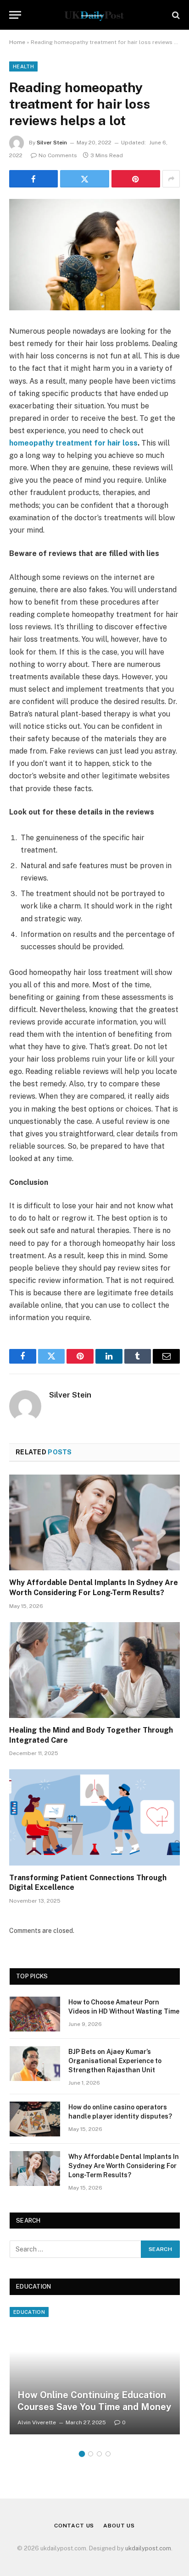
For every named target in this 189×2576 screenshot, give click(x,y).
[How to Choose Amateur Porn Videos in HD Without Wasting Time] (35, 2014)
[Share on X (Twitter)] (84, 179)
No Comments (58, 155)
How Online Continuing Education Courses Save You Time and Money (94, 2401)
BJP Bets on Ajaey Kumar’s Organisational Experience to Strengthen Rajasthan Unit (115, 2061)
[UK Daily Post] (94, 15)
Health (23, 66)
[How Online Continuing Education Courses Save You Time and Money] (95, 2371)
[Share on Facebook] (33, 179)
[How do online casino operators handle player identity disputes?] (35, 2119)
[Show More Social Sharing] (171, 179)
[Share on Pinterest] (136, 179)
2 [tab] (91, 2454)
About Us (119, 2526)
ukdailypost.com (148, 2548)
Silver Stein (52, 143)
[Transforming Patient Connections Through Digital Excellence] (94, 1817)
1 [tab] (82, 2454)
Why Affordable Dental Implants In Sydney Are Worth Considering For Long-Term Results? (124, 2166)
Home (17, 42)
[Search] (175, 15)
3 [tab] (99, 2454)
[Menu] (15, 15)
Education (29, 2312)
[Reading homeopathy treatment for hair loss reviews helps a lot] (94, 255)
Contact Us (74, 2526)
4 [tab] (108, 2454)
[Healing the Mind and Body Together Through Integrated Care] (94, 1670)
